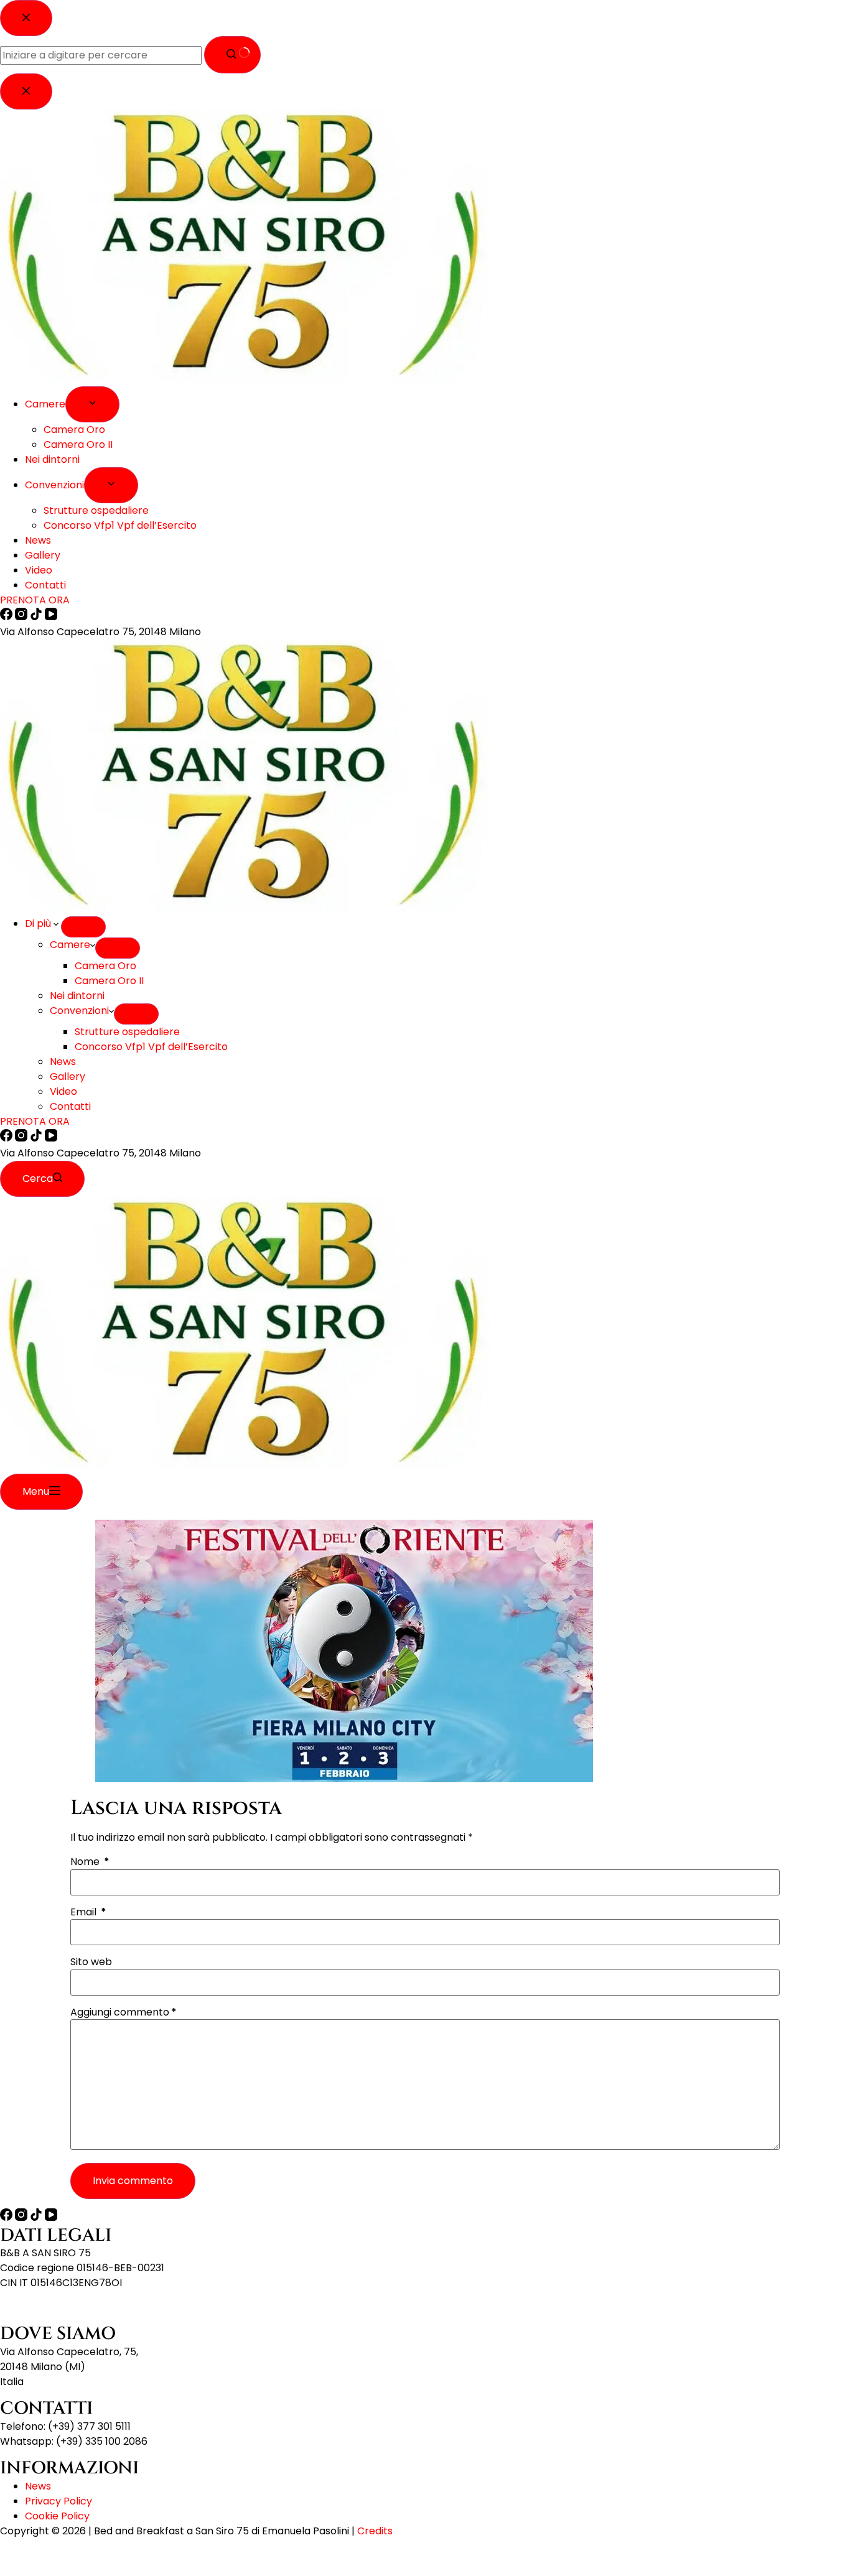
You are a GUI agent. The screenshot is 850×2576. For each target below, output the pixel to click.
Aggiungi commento (124, 2012)
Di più (39, 923)
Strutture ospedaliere (127, 1032)
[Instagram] (22, 1138)
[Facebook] (7, 1138)
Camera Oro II (109, 981)
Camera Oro (105, 966)
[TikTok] (37, 1138)
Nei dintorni (77, 996)
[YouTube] (51, 1138)
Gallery (68, 1076)
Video (63, 1091)
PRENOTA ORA (35, 1121)
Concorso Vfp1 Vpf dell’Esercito (151, 1047)
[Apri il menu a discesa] (83, 927)
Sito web (91, 1962)
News (63, 1062)
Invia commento (133, 2181)
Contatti (70, 1106)
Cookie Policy (57, 2516)
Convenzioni (79, 1011)
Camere (70, 945)
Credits (375, 2531)
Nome (90, 1862)
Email (88, 1912)
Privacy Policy (58, 2501)
